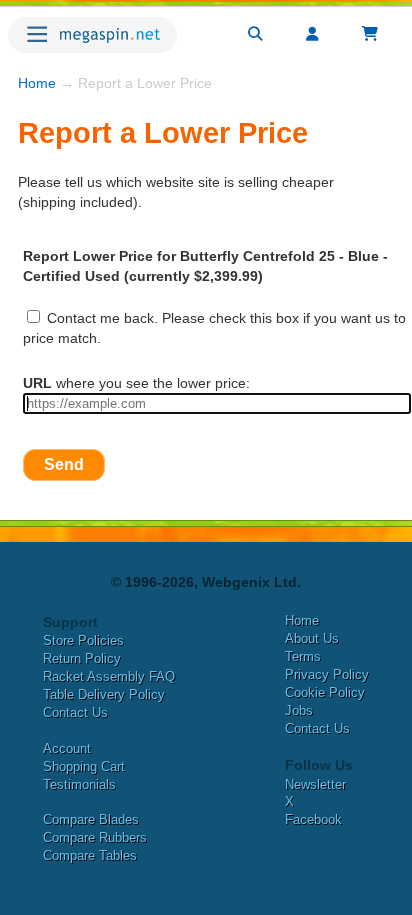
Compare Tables (90, 855)
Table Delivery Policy (104, 694)
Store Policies (83, 640)
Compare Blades (91, 819)
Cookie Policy (325, 692)
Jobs (299, 710)
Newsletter (315, 784)
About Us (312, 638)
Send (64, 464)
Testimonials (79, 784)
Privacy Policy (327, 674)
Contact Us (75, 712)
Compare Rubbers (95, 837)
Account (67, 748)
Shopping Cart (84, 766)
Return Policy (82, 658)
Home (37, 83)
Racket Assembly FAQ (109, 676)
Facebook (313, 819)
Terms (303, 656)
